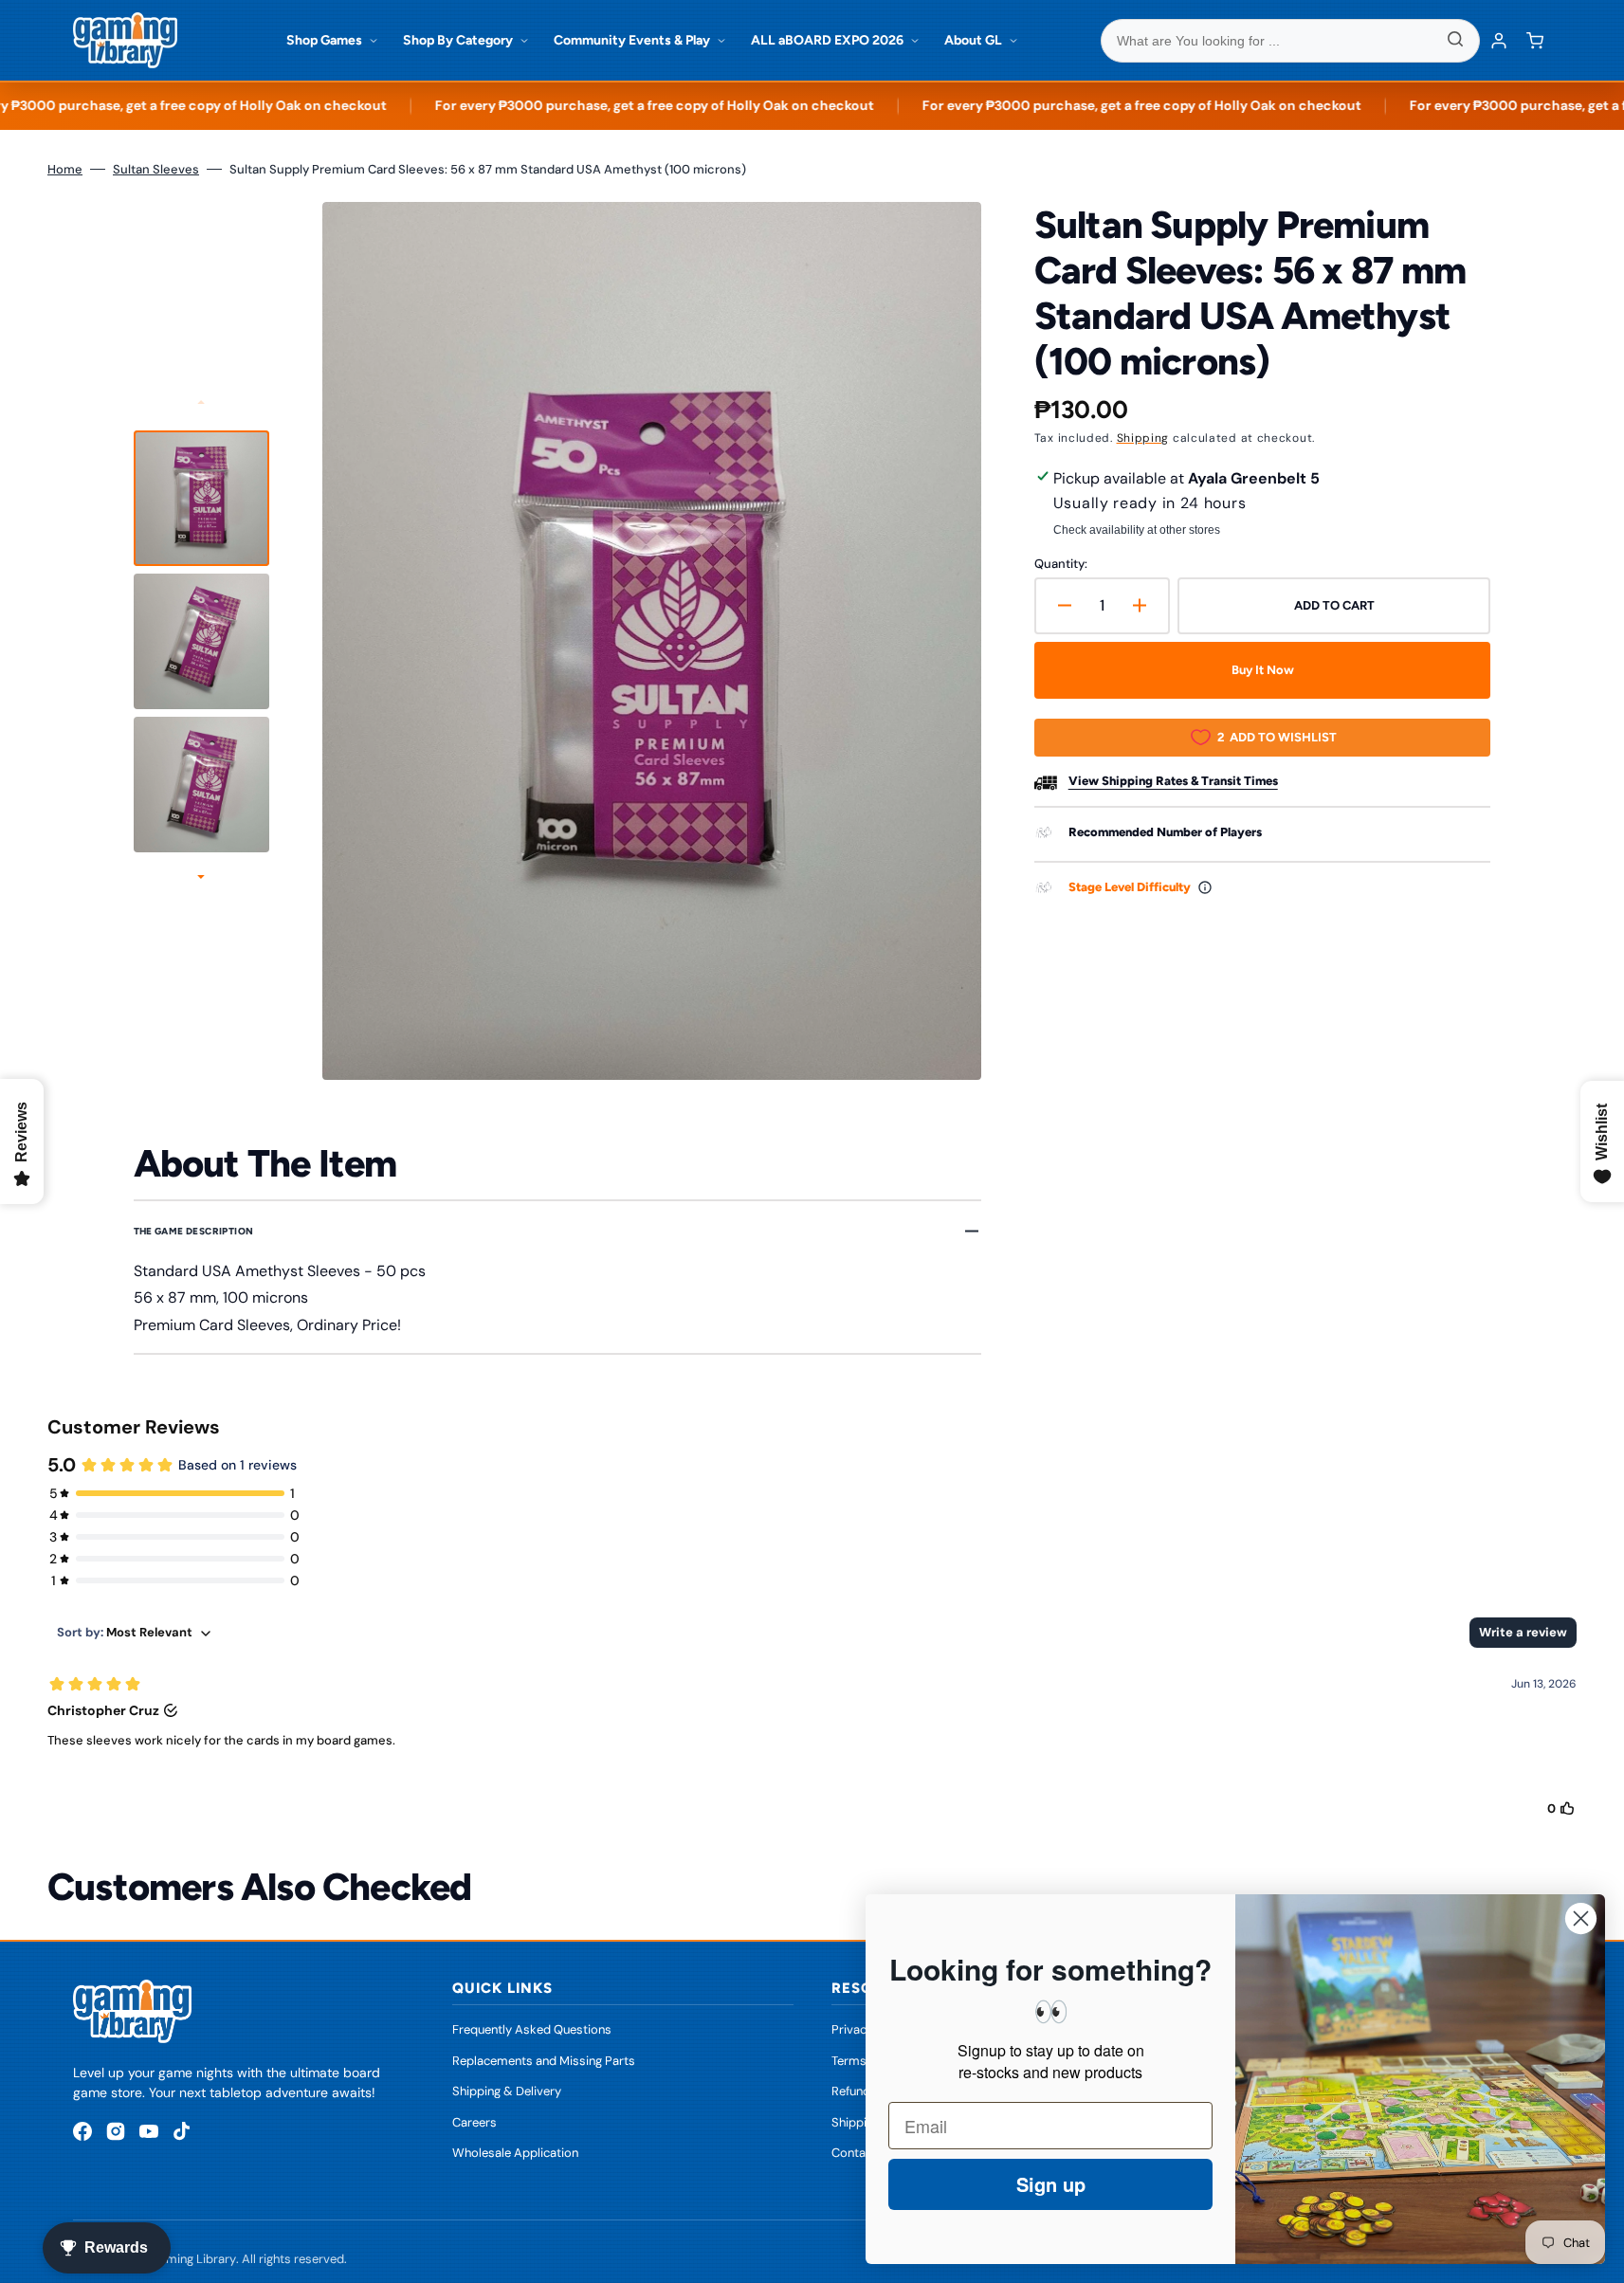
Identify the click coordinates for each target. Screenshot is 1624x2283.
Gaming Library (193, 2259)
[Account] (1499, 41)
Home (65, 169)
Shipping (1143, 438)
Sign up (1051, 2184)
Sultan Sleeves (156, 169)
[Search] (1455, 41)
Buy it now (1263, 670)
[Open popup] (1205, 887)
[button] (1535, 41)
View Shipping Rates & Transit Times (1173, 781)
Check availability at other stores (1137, 530)
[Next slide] (201, 879)
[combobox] (1290, 41)
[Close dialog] (1581, 1918)
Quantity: (1061, 564)
